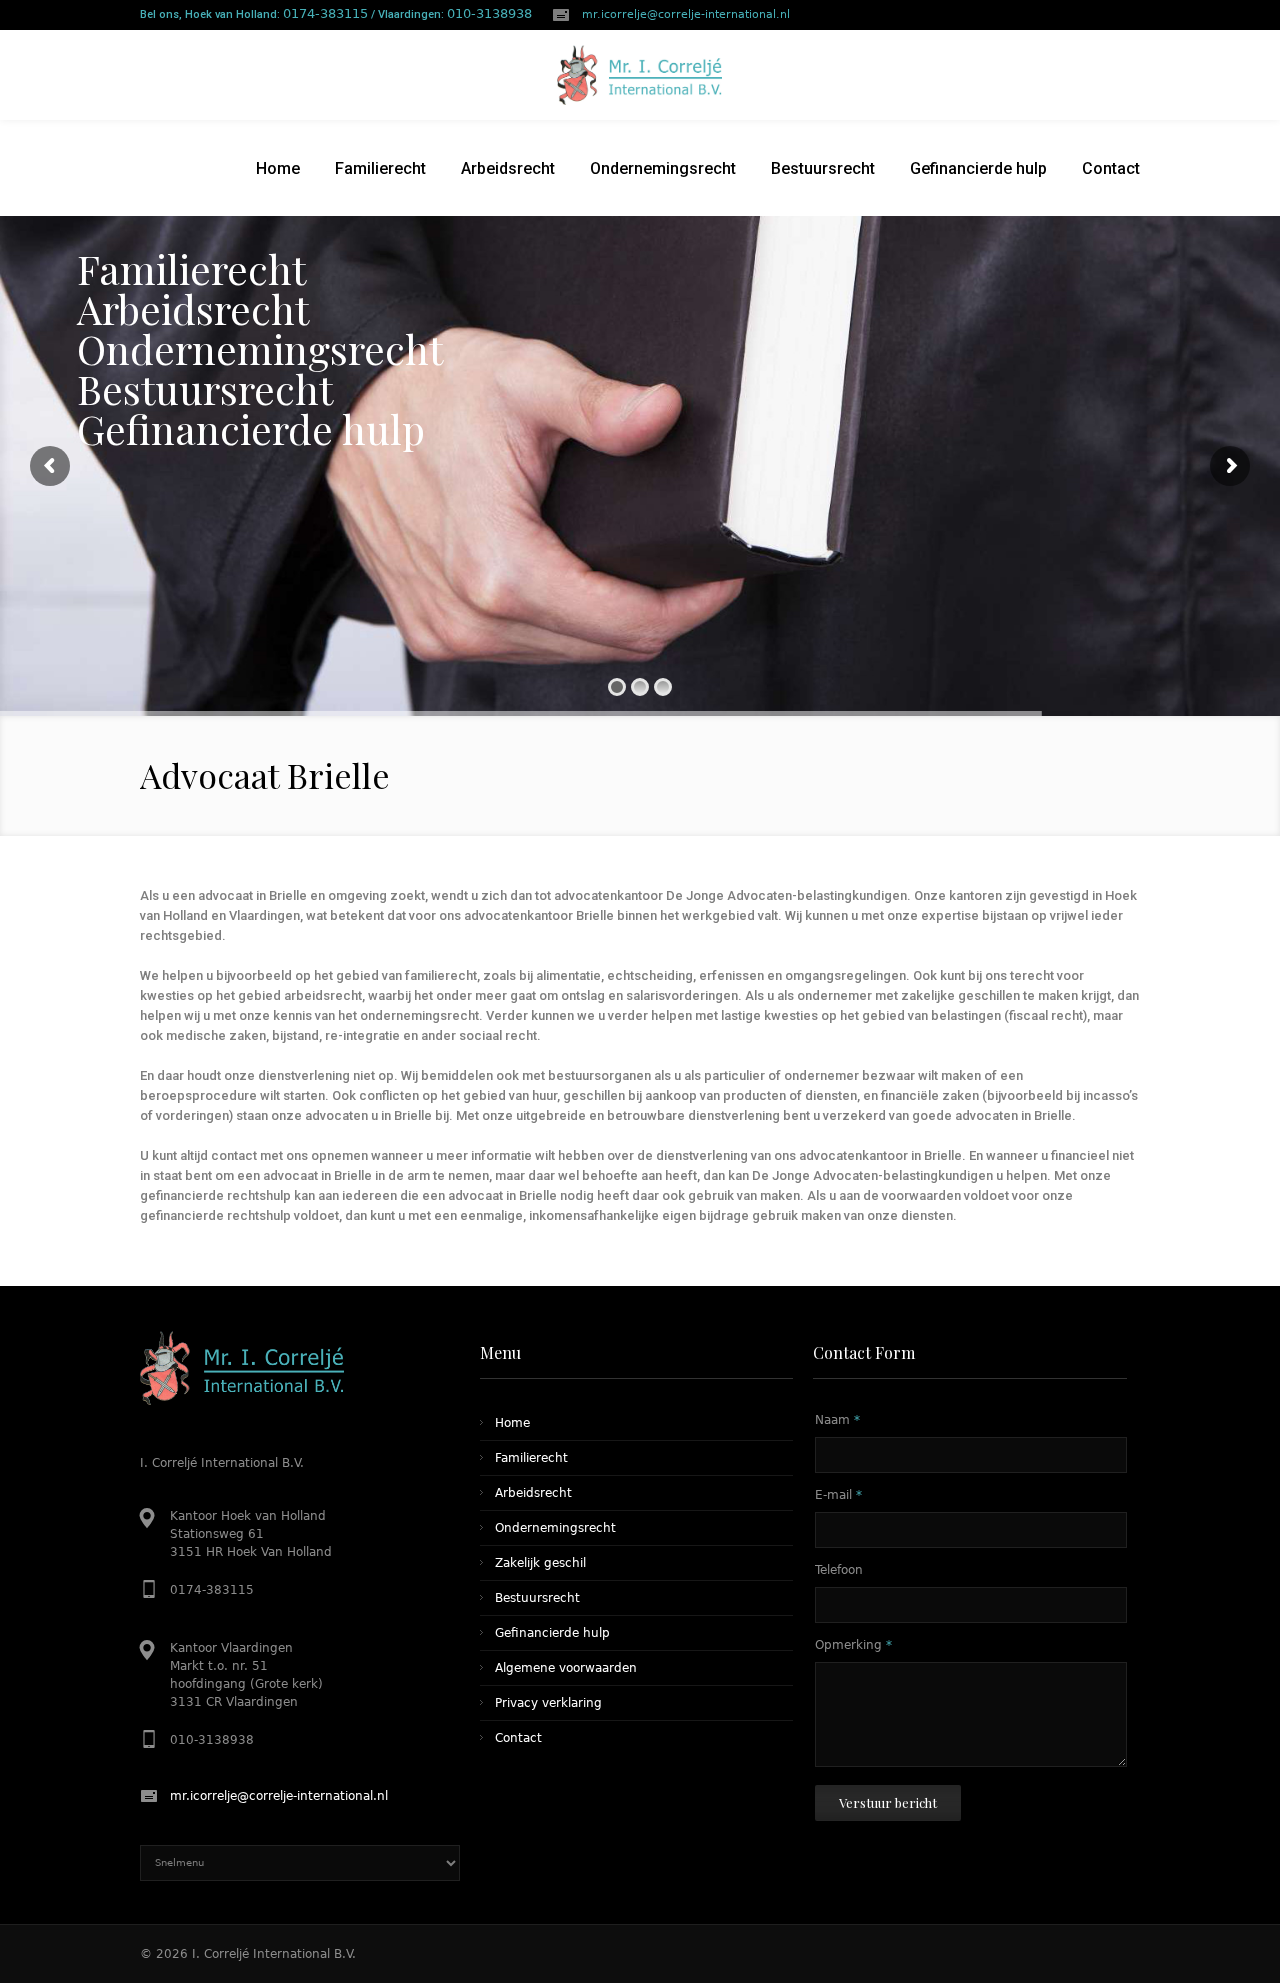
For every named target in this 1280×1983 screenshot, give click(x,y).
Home (512, 1423)
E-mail (838, 1495)
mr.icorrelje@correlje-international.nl (686, 14)
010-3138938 (489, 13)
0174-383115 (325, 13)
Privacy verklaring (548, 1703)
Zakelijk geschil (540, 1563)
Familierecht (531, 1458)
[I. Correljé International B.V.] (640, 75)
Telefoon (839, 1570)
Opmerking (853, 1645)
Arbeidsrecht (533, 1493)
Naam (837, 1420)
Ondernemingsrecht (555, 1528)
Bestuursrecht (537, 1598)
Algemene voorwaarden (566, 1668)
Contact (518, 1738)
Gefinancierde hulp (552, 1633)
